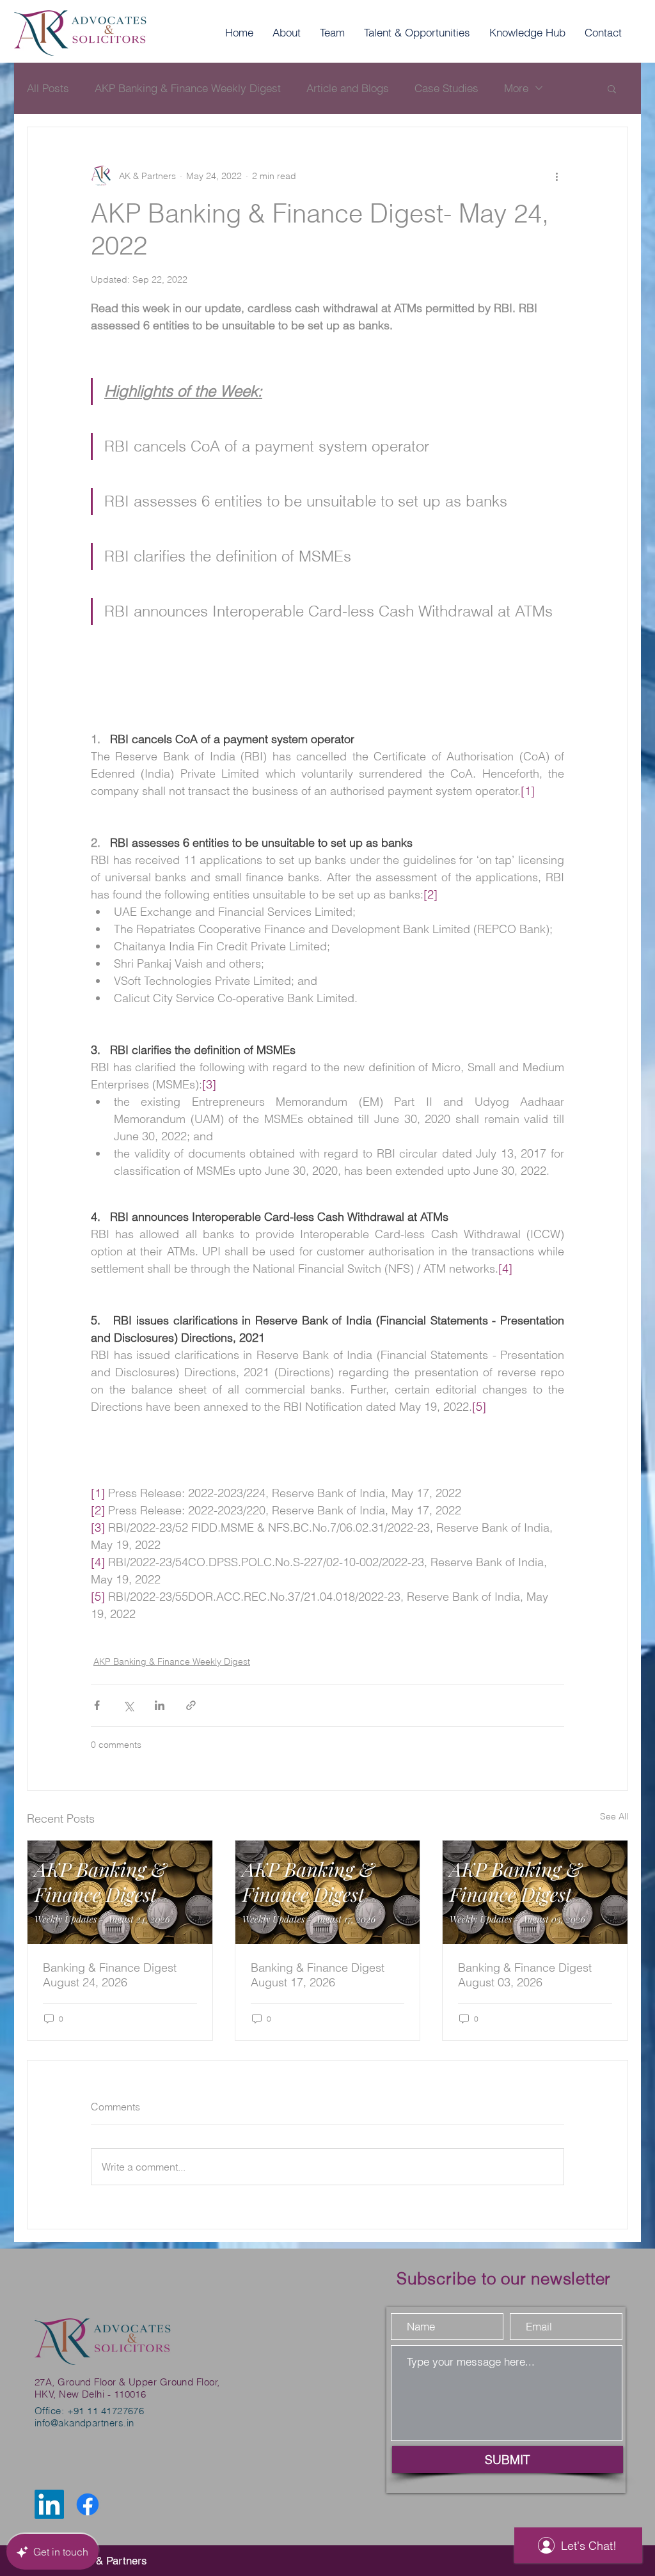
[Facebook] (88, 2504)
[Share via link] (191, 1705)
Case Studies (446, 88)
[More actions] (556, 176)
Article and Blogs (348, 88)
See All (614, 1816)
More (516, 88)
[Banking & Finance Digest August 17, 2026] (328, 1892)
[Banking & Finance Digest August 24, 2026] (120, 1892)
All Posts (48, 88)
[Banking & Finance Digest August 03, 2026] (535, 1892)
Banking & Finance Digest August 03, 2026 (525, 1975)
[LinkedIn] (49, 2504)
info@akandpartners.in (84, 2423)
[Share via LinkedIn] (160, 1705)
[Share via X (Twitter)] (128, 1705)
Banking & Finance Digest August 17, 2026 (318, 1975)
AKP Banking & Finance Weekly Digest (188, 88)
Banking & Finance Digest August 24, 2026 (110, 1975)
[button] (612, 88)
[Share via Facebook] (97, 1705)
